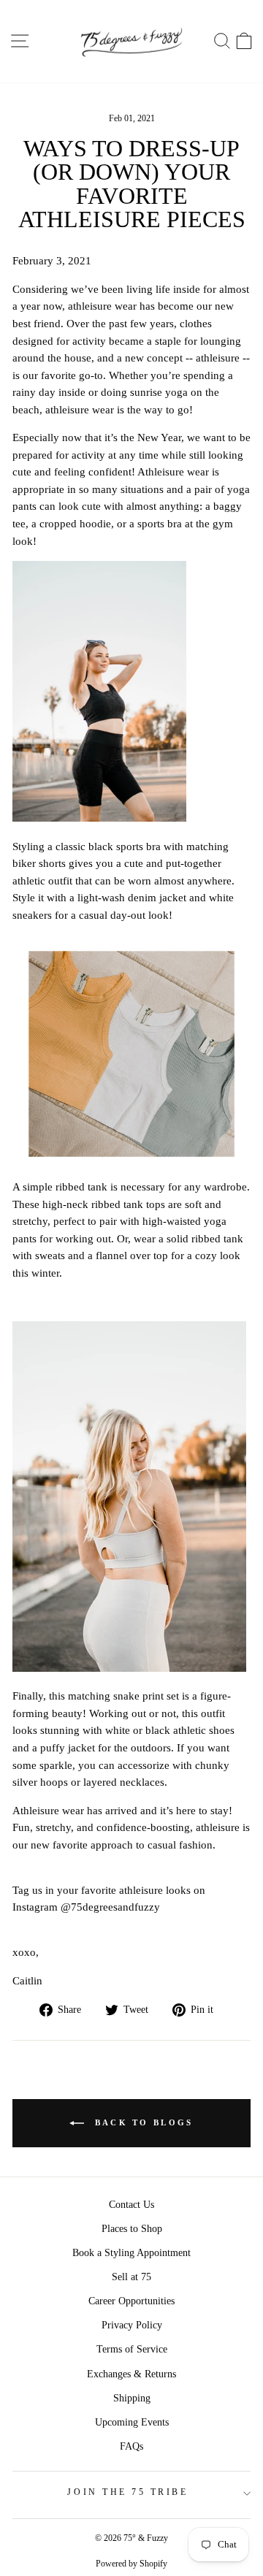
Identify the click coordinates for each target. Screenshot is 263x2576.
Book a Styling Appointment (131, 2253)
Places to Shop (132, 2229)
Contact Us (131, 2205)
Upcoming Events (132, 2422)
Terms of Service (132, 2349)
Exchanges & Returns (131, 2374)
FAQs (131, 2446)
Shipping (132, 2398)
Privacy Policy (132, 2325)
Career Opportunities (131, 2301)
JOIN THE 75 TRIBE (127, 2492)
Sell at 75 (131, 2277)
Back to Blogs (141, 2122)
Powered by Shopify (131, 2564)
